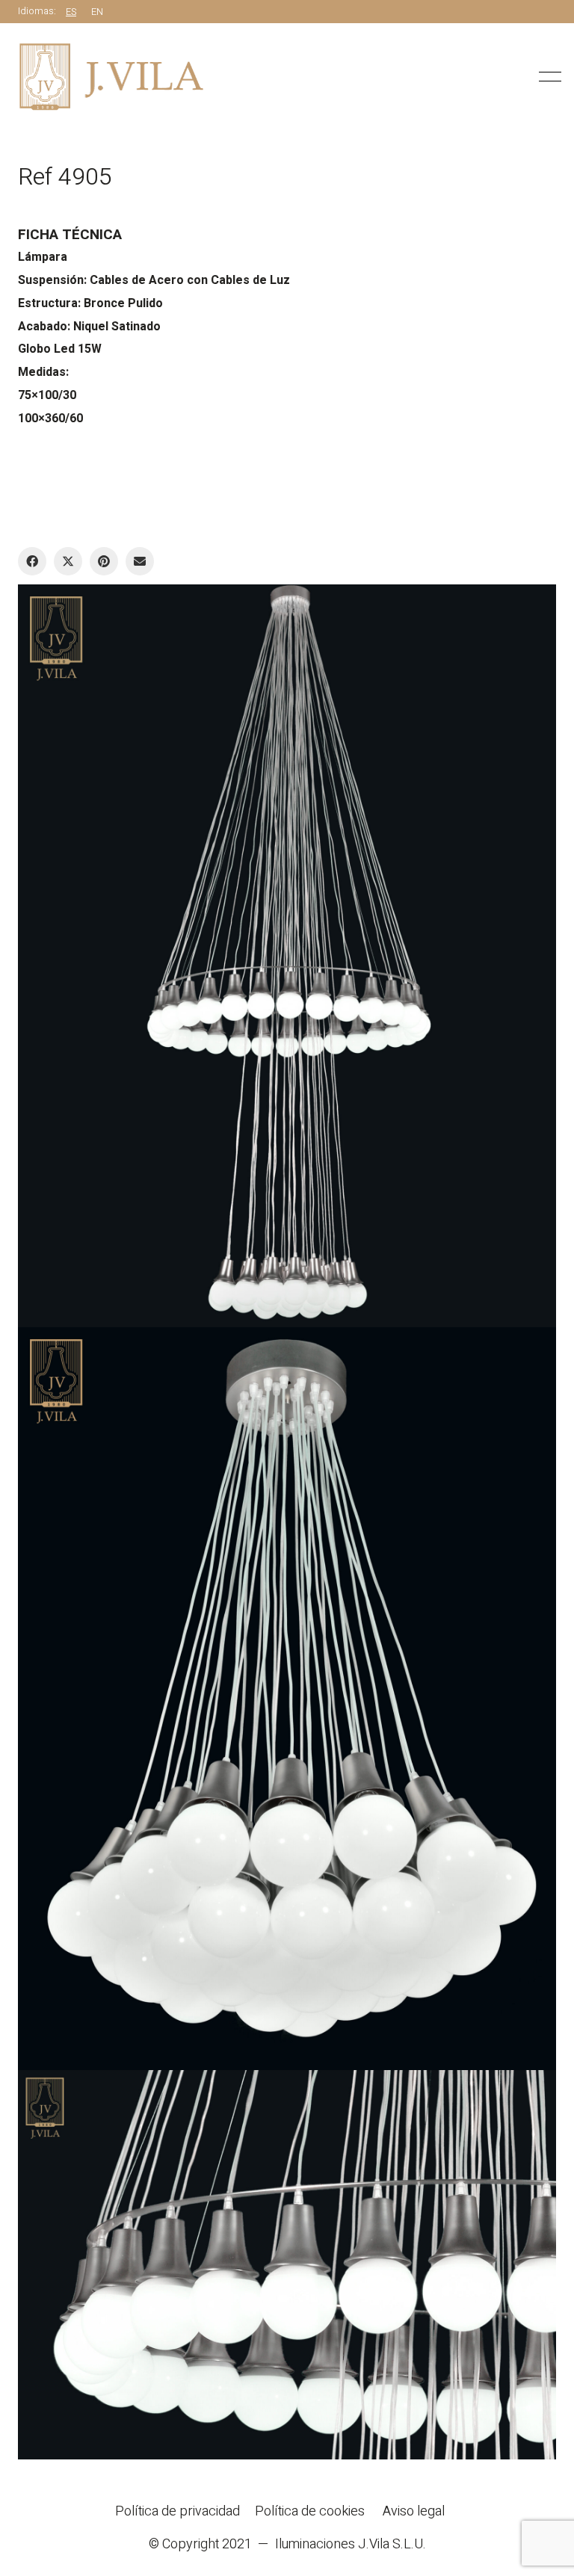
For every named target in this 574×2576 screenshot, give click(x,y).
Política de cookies (310, 2512)
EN (97, 12)
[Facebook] (32, 561)
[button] (547, 77)
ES (71, 12)
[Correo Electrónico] (140, 561)
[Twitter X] (68, 561)
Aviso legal (414, 2512)
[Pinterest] (104, 561)
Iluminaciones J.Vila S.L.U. (351, 2545)
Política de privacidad (178, 2512)
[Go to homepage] (111, 77)
